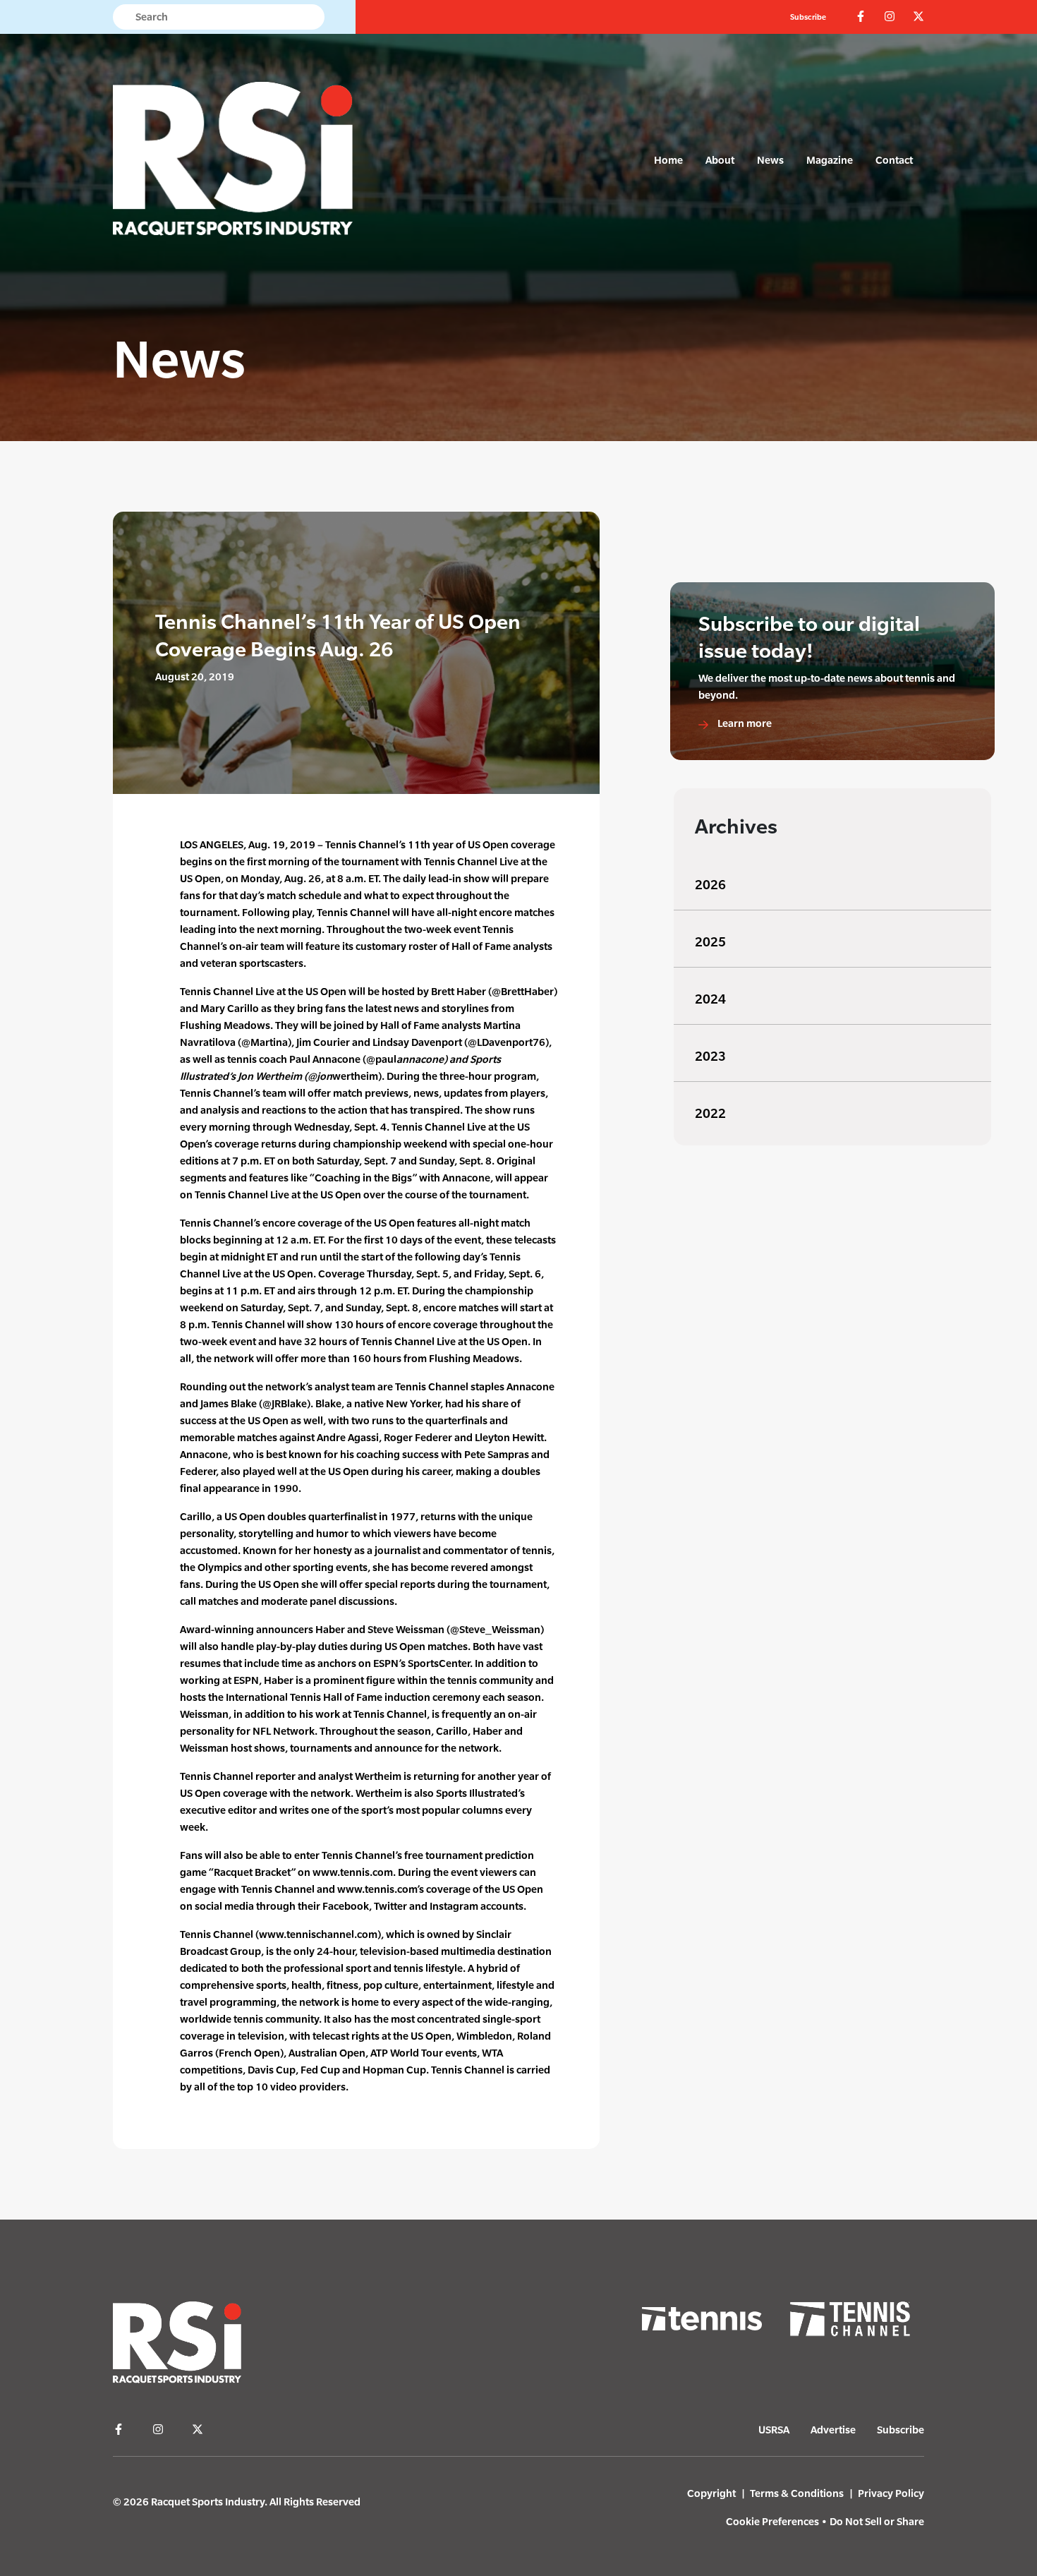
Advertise (833, 2430)
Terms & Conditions (797, 2493)
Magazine (830, 160)
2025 (710, 942)
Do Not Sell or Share (877, 2521)
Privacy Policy (891, 2493)
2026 (710, 885)
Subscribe (808, 17)
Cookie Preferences (772, 2521)
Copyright (711, 2493)
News (770, 160)
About (720, 160)
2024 (710, 999)
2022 (710, 1113)
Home (668, 160)
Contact (894, 160)
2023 (710, 1056)
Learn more (744, 723)
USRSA (774, 2430)
